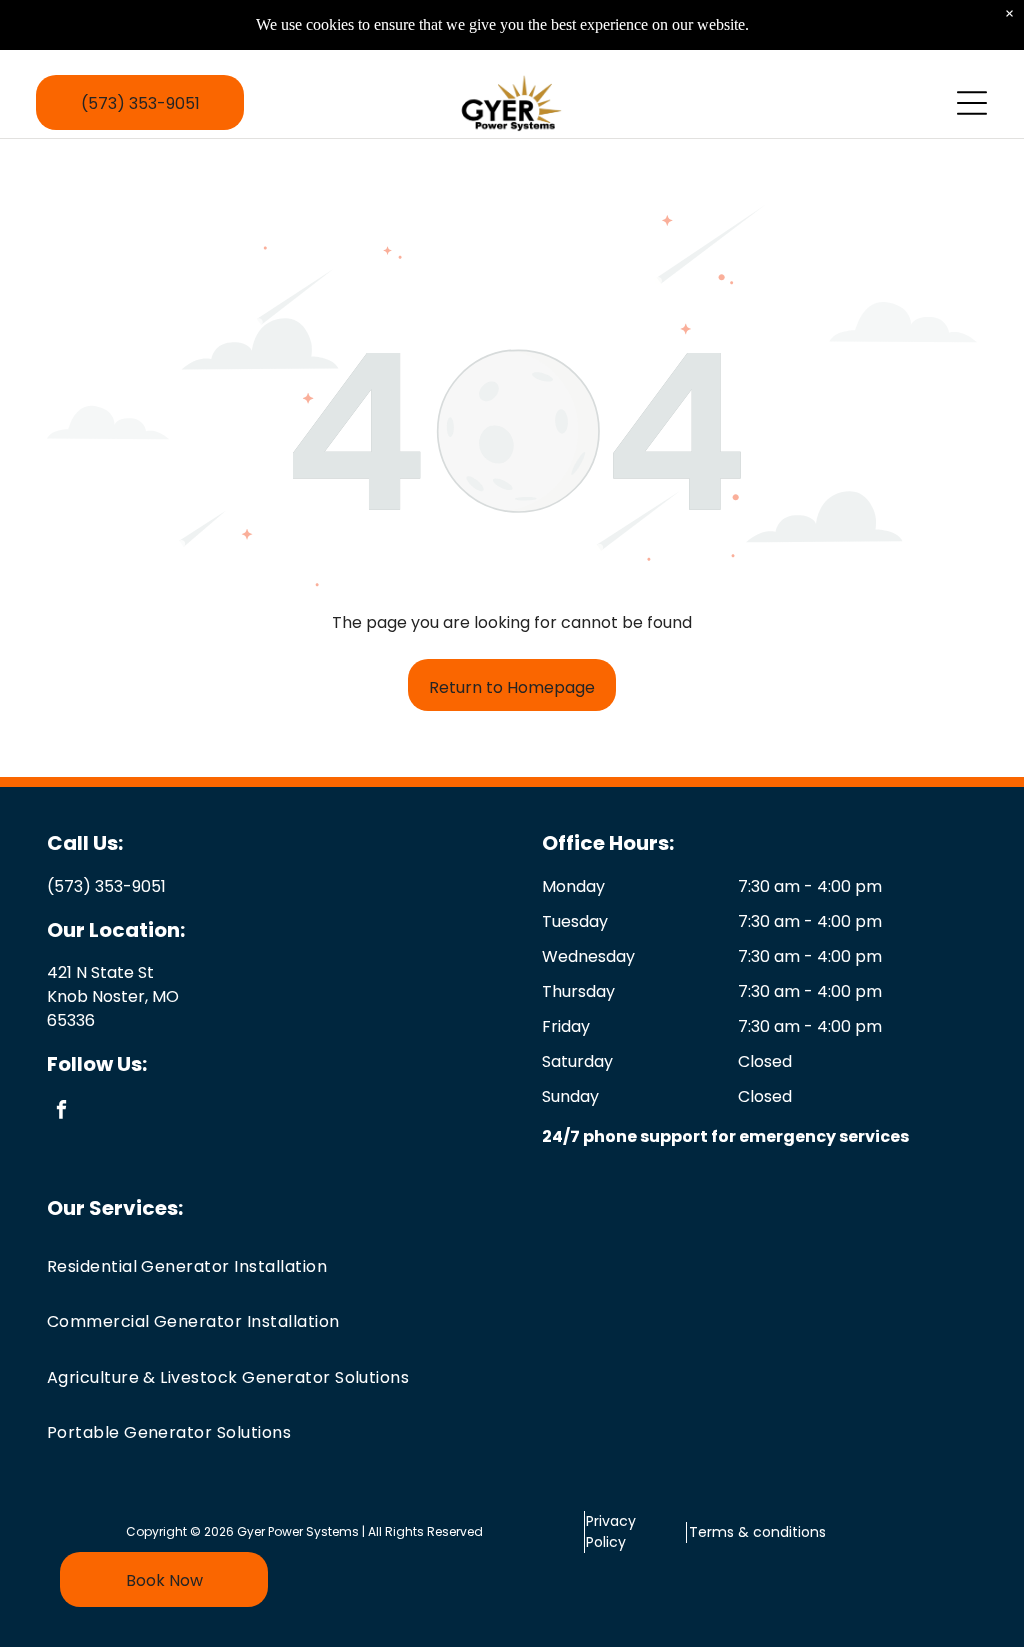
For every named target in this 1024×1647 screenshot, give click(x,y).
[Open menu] (972, 103)
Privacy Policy (611, 1531)
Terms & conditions (757, 1532)
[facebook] (61, 1112)
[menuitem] (512, 1266)
